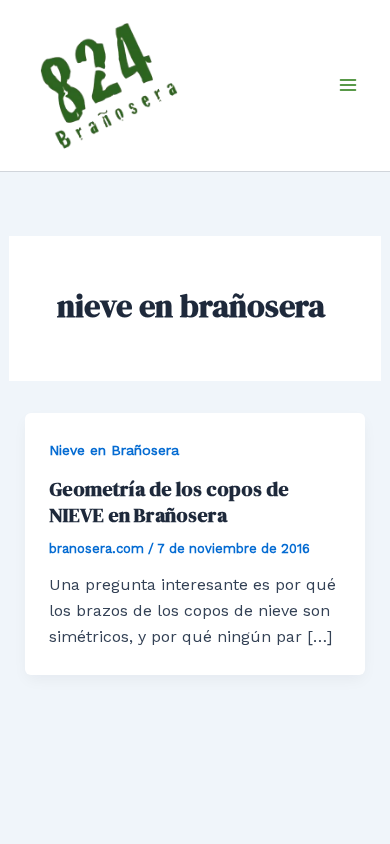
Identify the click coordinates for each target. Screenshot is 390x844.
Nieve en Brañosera (114, 450)
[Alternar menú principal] (348, 85)
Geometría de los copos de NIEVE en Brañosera (169, 502)
